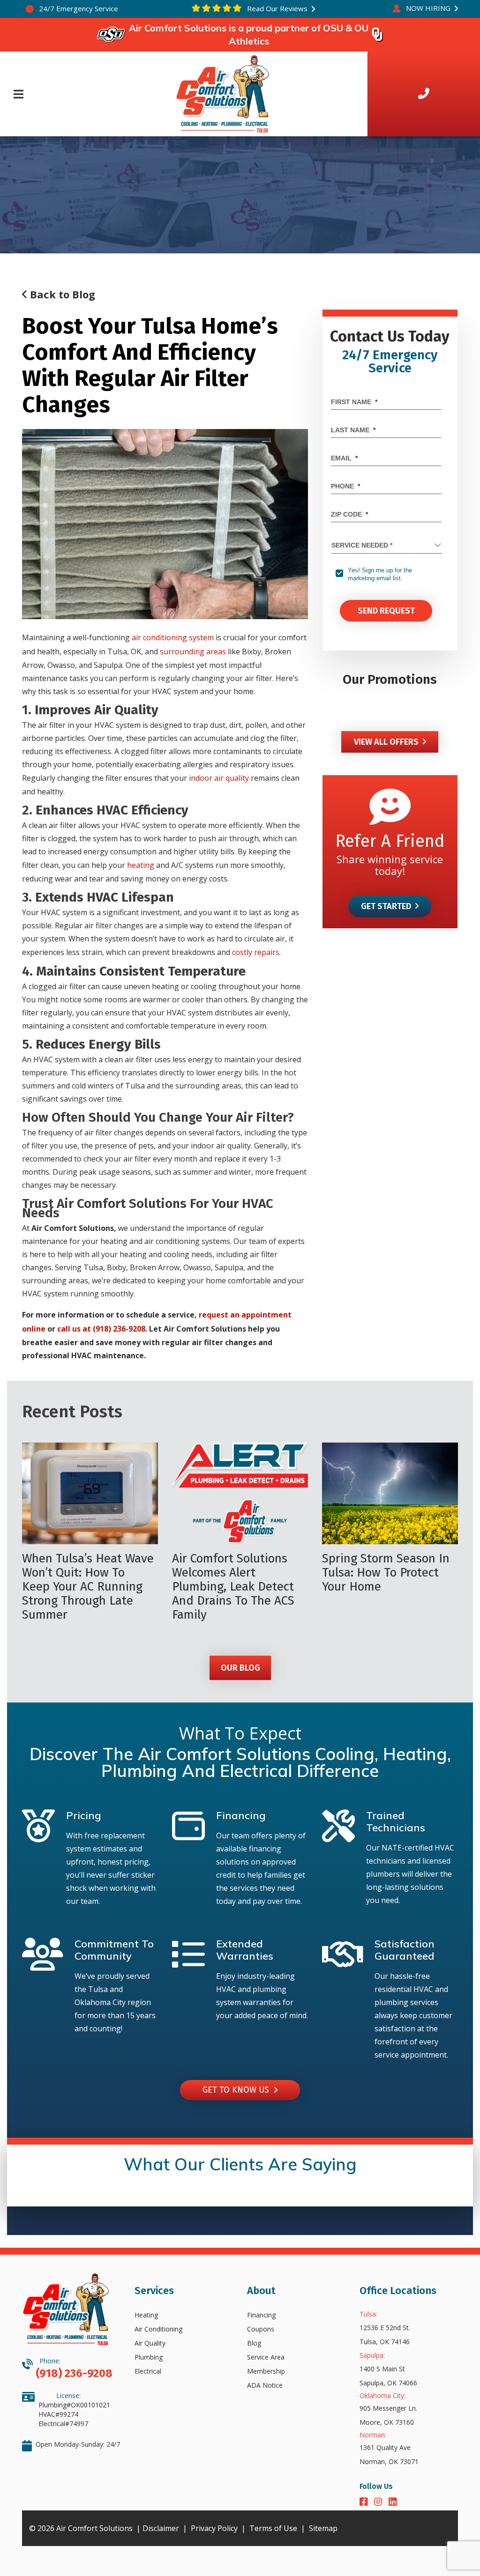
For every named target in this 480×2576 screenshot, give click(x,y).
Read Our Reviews (276, 8)
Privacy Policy (214, 2528)
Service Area (266, 2357)
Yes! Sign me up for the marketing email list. (380, 574)
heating (141, 865)
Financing (261, 2315)
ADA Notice (265, 2385)
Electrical (148, 2371)
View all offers (386, 742)
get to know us (238, 2090)
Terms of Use (273, 2528)
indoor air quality (219, 778)
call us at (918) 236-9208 (101, 1329)
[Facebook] (365, 2503)
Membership (266, 2371)
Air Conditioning (158, 2329)
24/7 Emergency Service (78, 8)
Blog (254, 2343)
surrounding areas (193, 651)
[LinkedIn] (393, 2503)
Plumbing (149, 2357)
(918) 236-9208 (74, 2373)
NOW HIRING (428, 8)
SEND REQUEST (386, 611)
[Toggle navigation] (19, 94)
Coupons (261, 2329)
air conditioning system (173, 637)
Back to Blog (61, 294)
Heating (146, 2315)
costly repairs (256, 952)
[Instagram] (379, 2503)
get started (386, 906)
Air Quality (150, 2343)
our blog (240, 1668)
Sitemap (323, 2528)
